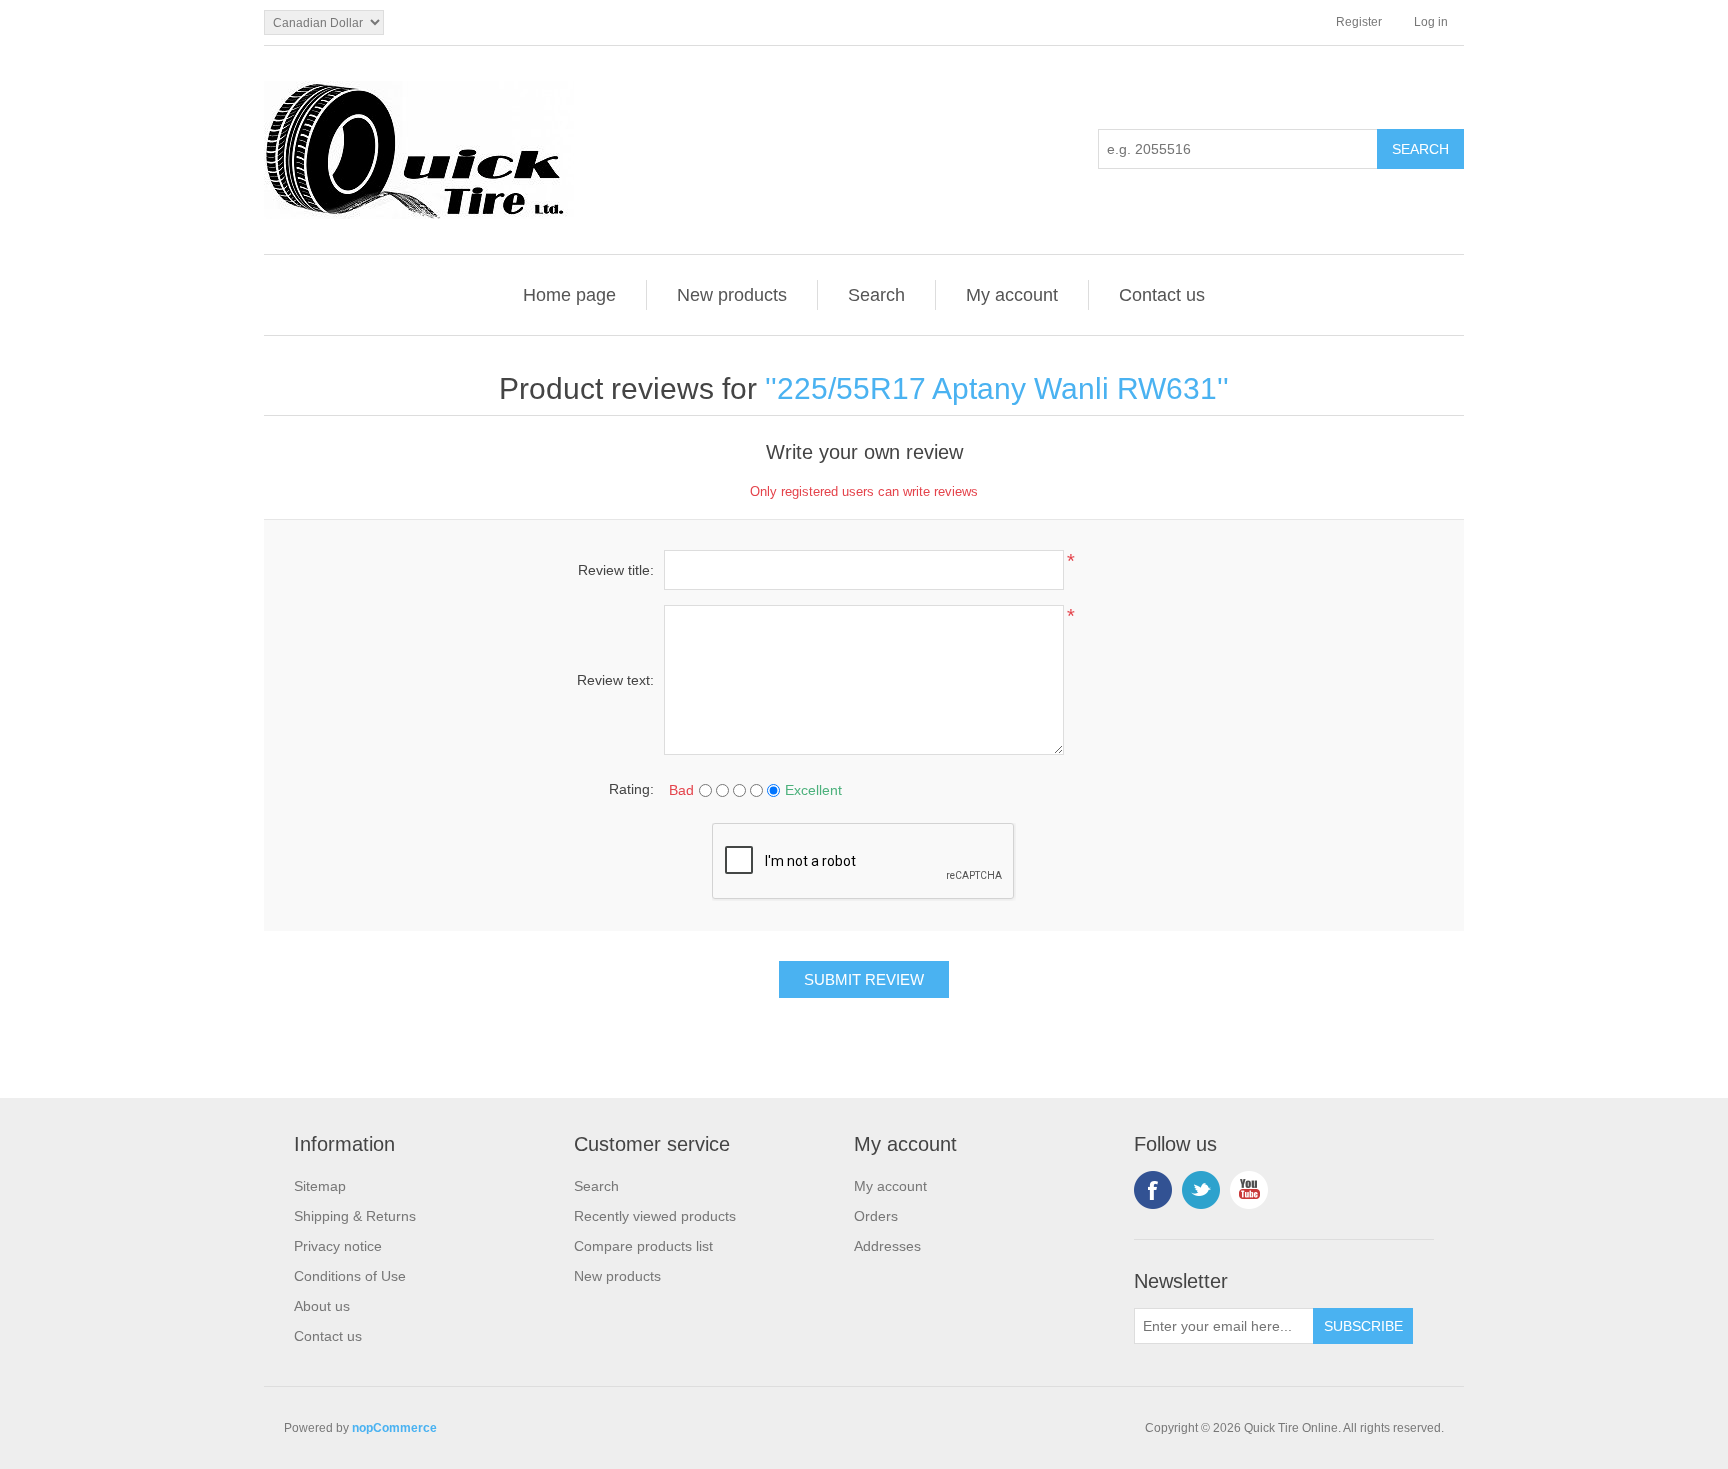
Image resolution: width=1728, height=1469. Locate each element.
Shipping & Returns (355, 1216)
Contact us (1162, 295)
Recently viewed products (655, 1216)
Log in (1431, 22)
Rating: (631, 789)
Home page (569, 295)
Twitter (1201, 1190)
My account (1012, 295)
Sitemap (320, 1186)
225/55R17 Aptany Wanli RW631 (997, 388)
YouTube (1249, 1190)
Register (1359, 22)
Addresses (887, 1246)
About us (322, 1306)
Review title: (616, 570)
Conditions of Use (350, 1276)
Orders (876, 1216)
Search (876, 295)
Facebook (1153, 1190)
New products (732, 295)
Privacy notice (338, 1246)
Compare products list (643, 1246)
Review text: (615, 680)
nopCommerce (394, 1428)
